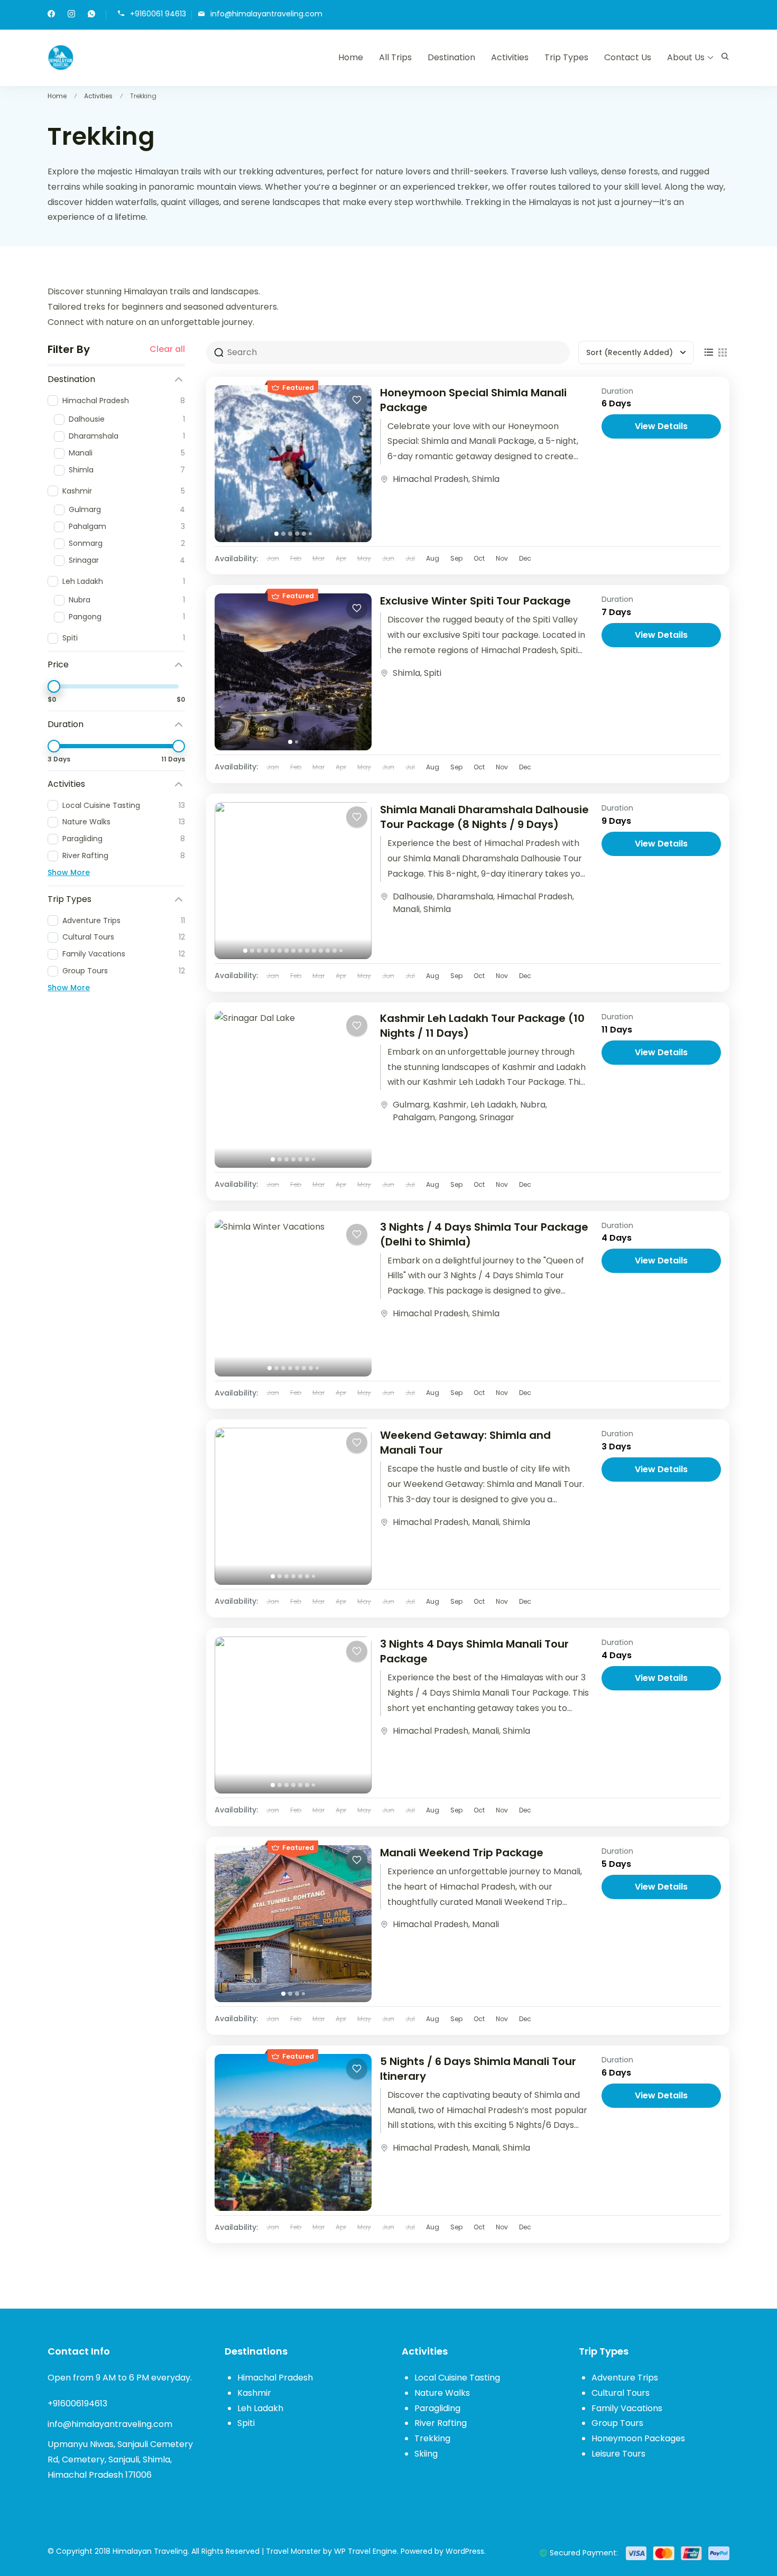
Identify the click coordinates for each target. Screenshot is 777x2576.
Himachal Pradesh (431, 479)
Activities (510, 57)
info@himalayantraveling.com (266, 14)
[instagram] (71, 15)
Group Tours (617, 2423)
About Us (686, 57)
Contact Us (628, 57)
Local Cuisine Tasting (457, 2378)
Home (351, 57)
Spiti (433, 673)
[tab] (276, 534)
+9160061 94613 (158, 14)
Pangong (457, 1117)
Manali (406, 909)
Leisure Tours (618, 2454)
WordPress (465, 2551)
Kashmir (450, 1105)
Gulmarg (411, 1105)
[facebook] (51, 15)
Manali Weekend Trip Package (462, 1853)
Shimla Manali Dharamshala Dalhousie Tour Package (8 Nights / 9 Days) (484, 817)
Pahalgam (414, 1117)
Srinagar (497, 1117)
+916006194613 (77, 2403)
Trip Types (566, 57)
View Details (661, 426)
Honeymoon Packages (638, 2438)
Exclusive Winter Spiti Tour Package (475, 601)
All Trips (395, 57)
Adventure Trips (625, 2378)
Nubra (533, 1105)
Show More (69, 872)
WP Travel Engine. (366, 2551)
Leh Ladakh (493, 1105)
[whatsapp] (91, 15)
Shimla (486, 479)
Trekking (432, 2438)
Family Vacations (627, 2408)
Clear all (167, 349)
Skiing (426, 2454)
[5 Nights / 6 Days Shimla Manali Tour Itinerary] (293, 2132)
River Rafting (441, 2423)
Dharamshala (465, 896)
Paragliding (437, 2408)
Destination (451, 57)
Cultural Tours (621, 2393)
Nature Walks (442, 2393)
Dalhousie (413, 896)
